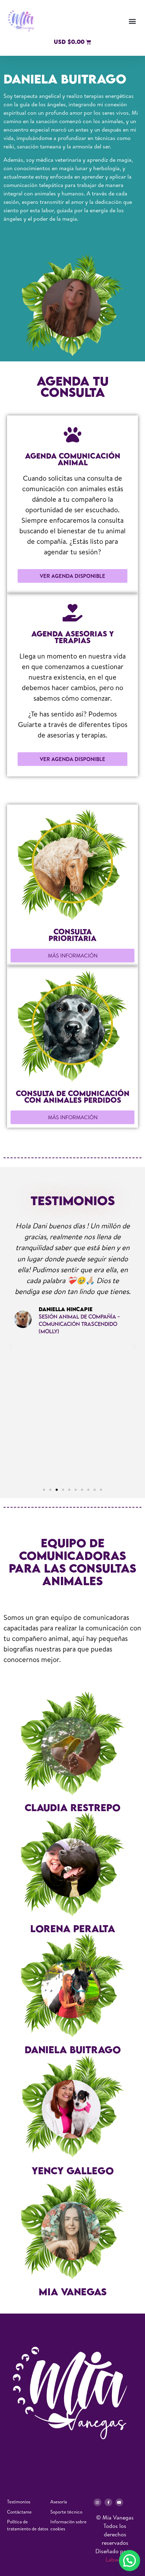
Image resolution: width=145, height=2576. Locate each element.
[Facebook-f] (108, 2502)
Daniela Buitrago (73, 2050)
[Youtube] (119, 2502)
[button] (132, 21)
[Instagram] (97, 2502)
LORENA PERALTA (73, 1928)
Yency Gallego (73, 2171)
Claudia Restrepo (72, 1807)
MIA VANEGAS (73, 2292)
